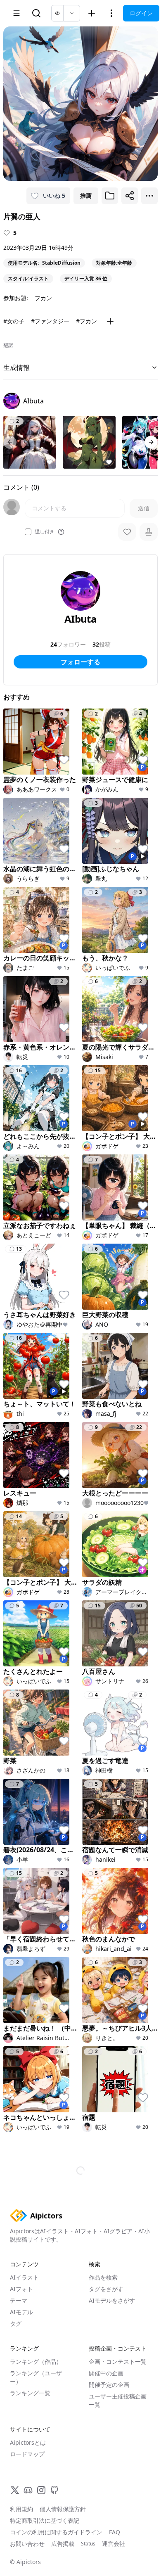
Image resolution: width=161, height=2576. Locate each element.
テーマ (19, 2300)
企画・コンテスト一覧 (118, 2362)
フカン (43, 298)
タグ (16, 2324)
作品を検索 (103, 2277)
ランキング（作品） (36, 2362)
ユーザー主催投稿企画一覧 (118, 2400)
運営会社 (114, 2544)
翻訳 (8, 345)
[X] (15, 2490)
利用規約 (21, 2509)
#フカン (86, 321)
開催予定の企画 (109, 2385)
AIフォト (21, 2289)
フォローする (80, 662)
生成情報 (17, 367)
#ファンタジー (50, 321)
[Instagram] (41, 2490)
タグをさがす (106, 2289)
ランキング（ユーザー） (36, 2377)
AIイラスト (24, 2277)
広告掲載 (63, 2544)
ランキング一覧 (30, 2393)
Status (88, 2544)
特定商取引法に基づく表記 (45, 2520)
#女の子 (14, 321)
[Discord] (28, 2490)
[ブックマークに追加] (110, 196)
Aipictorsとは (28, 2442)
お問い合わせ (27, 2544)
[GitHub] (54, 2490)
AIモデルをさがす (112, 2300)
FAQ (115, 2532)
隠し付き (45, 532)
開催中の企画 (106, 2373)
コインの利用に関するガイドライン (56, 2532)
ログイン (141, 13)
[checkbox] (28, 532)
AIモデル (21, 2312)
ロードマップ (27, 2454)
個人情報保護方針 (63, 2509)
